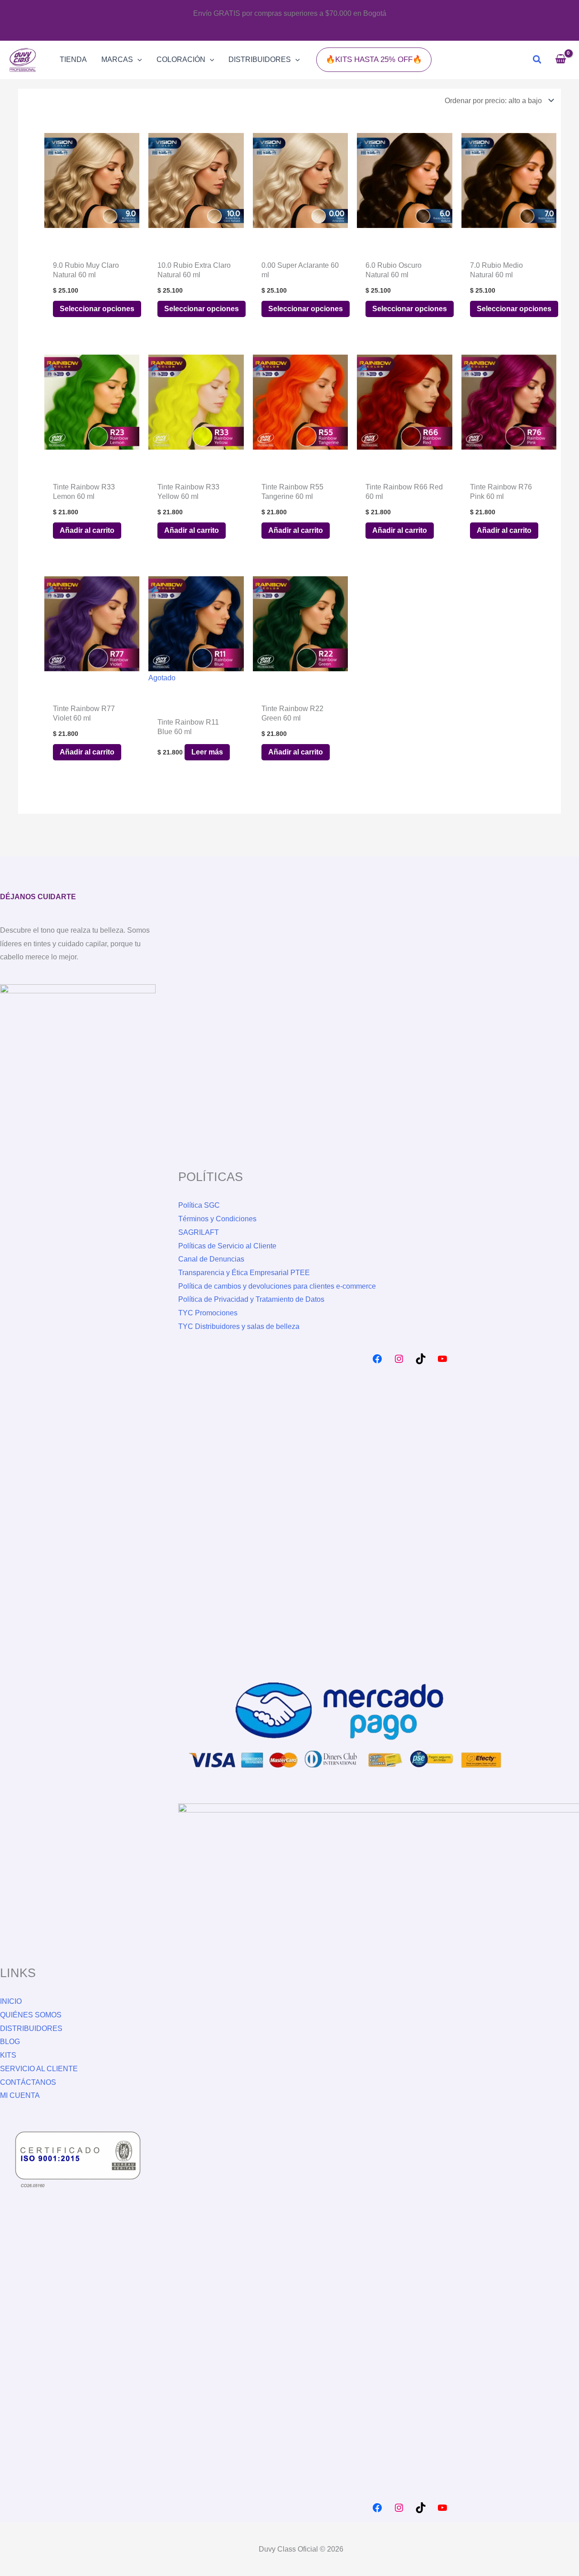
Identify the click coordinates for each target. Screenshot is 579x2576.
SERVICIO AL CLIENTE (39, 2069)
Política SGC (199, 1205)
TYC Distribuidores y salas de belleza (239, 1326)
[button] (374, 59)
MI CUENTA (20, 2095)
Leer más (207, 752)
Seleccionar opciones (97, 309)
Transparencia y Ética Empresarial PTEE (244, 1273)
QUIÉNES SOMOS (31, 2015)
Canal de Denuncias (211, 1259)
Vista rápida (92, 220)
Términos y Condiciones (217, 1219)
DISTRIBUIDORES (31, 2028)
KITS (8, 2055)
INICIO (11, 2001)
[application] (138, 60)
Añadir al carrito (87, 530)
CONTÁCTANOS (28, 2082)
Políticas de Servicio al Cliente (227, 1246)
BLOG (10, 2042)
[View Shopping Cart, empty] (560, 60)
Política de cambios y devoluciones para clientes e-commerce (277, 1286)
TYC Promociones (208, 1313)
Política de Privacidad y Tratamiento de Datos (251, 1299)
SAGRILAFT (199, 1232)
